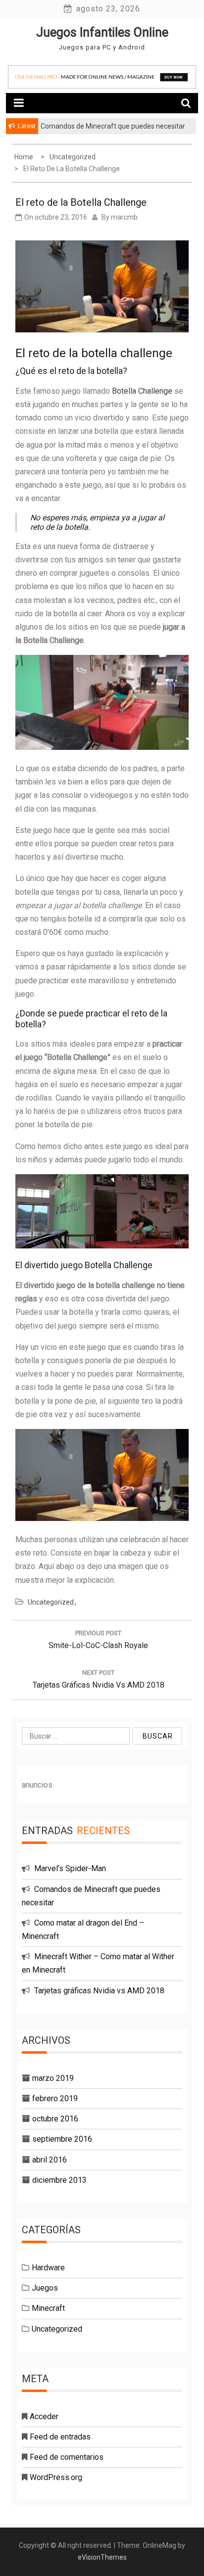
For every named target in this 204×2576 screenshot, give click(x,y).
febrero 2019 (55, 2098)
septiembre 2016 (62, 2139)
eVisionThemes (102, 2557)
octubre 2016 (55, 2119)
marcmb (124, 217)
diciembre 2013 (59, 2180)
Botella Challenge (142, 391)
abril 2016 (50, 2160)
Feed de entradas (60, 2437)
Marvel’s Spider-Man (70, 1868)
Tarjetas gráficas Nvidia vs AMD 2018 (99, 1991)
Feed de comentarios (67, 2457)
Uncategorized (51, 1602)
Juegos (45, 2288)
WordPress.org (56, 2477)
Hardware (48, 2268)
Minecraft (48, 2308)
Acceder (44, 2416)
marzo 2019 (53, 2078)
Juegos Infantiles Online (102, 32)
